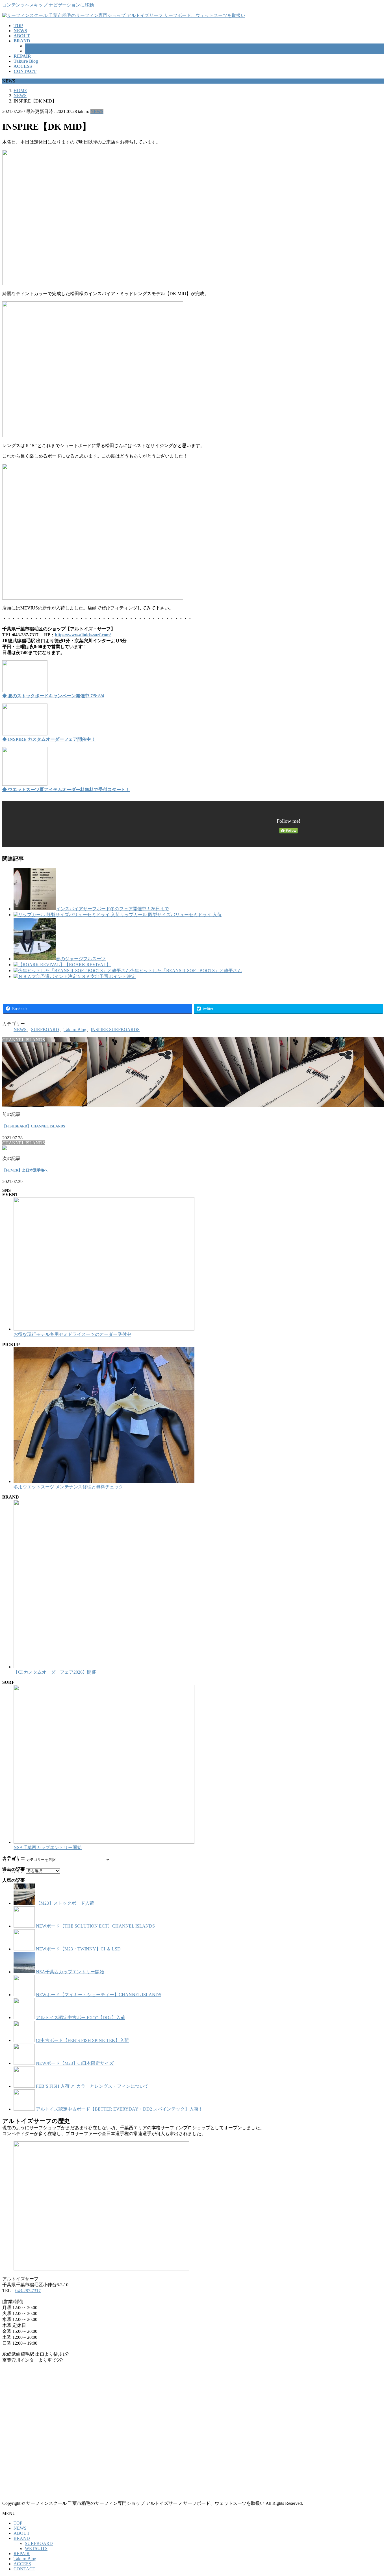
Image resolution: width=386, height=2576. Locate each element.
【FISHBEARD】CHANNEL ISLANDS (34, 1126)
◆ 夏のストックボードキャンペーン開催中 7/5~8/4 (53, 696)
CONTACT (24, 2569)
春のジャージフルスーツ (81, 959)
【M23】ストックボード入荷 (65, 1903)
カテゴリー (14, 1859)
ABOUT (22, 2533)
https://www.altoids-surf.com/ (83, 635)
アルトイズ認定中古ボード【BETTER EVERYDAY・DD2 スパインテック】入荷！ (119, 2109)
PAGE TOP (373, 2493)
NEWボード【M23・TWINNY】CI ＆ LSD (78, 1949)
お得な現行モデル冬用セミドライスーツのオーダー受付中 (72, 1334)
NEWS (97, 111)
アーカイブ (14, 1871)
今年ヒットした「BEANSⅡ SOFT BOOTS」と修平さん (186, 971)
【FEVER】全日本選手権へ (25, 1170)
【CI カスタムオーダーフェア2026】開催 (55, 1672)
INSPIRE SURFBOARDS (115, 1030)
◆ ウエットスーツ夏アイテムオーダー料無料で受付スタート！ (66, 790)
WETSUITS (36, 51)
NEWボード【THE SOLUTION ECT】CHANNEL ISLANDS (95, 1926)
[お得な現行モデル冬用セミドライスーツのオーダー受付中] (104, 1329)
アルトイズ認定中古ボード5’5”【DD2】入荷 (81, 2018)
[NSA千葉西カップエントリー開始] (104, 1842)
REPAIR (22, 2554)
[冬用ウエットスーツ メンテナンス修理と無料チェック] (104, 1481)
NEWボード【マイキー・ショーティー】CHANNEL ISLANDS (99, 1995)
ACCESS (22, 2564)
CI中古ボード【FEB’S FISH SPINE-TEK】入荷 (82, 2040)
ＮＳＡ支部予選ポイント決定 (106, 976)
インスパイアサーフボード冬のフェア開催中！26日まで (112, 909)
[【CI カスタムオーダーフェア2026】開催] (133, 1667)
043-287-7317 (28, 2291)
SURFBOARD (39, 46)
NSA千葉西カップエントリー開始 (48, 1847)
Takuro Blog (75, 1030)
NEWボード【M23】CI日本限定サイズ (75, 2063)
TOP (18, 2523)
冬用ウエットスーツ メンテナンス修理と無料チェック (68, 1487)
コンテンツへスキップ (25, 5)
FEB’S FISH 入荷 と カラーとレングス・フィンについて (92, 2086)
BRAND (22, 2538)
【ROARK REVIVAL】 (88, 965)
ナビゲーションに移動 (71, 5)
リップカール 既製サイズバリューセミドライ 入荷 (171, 915)
